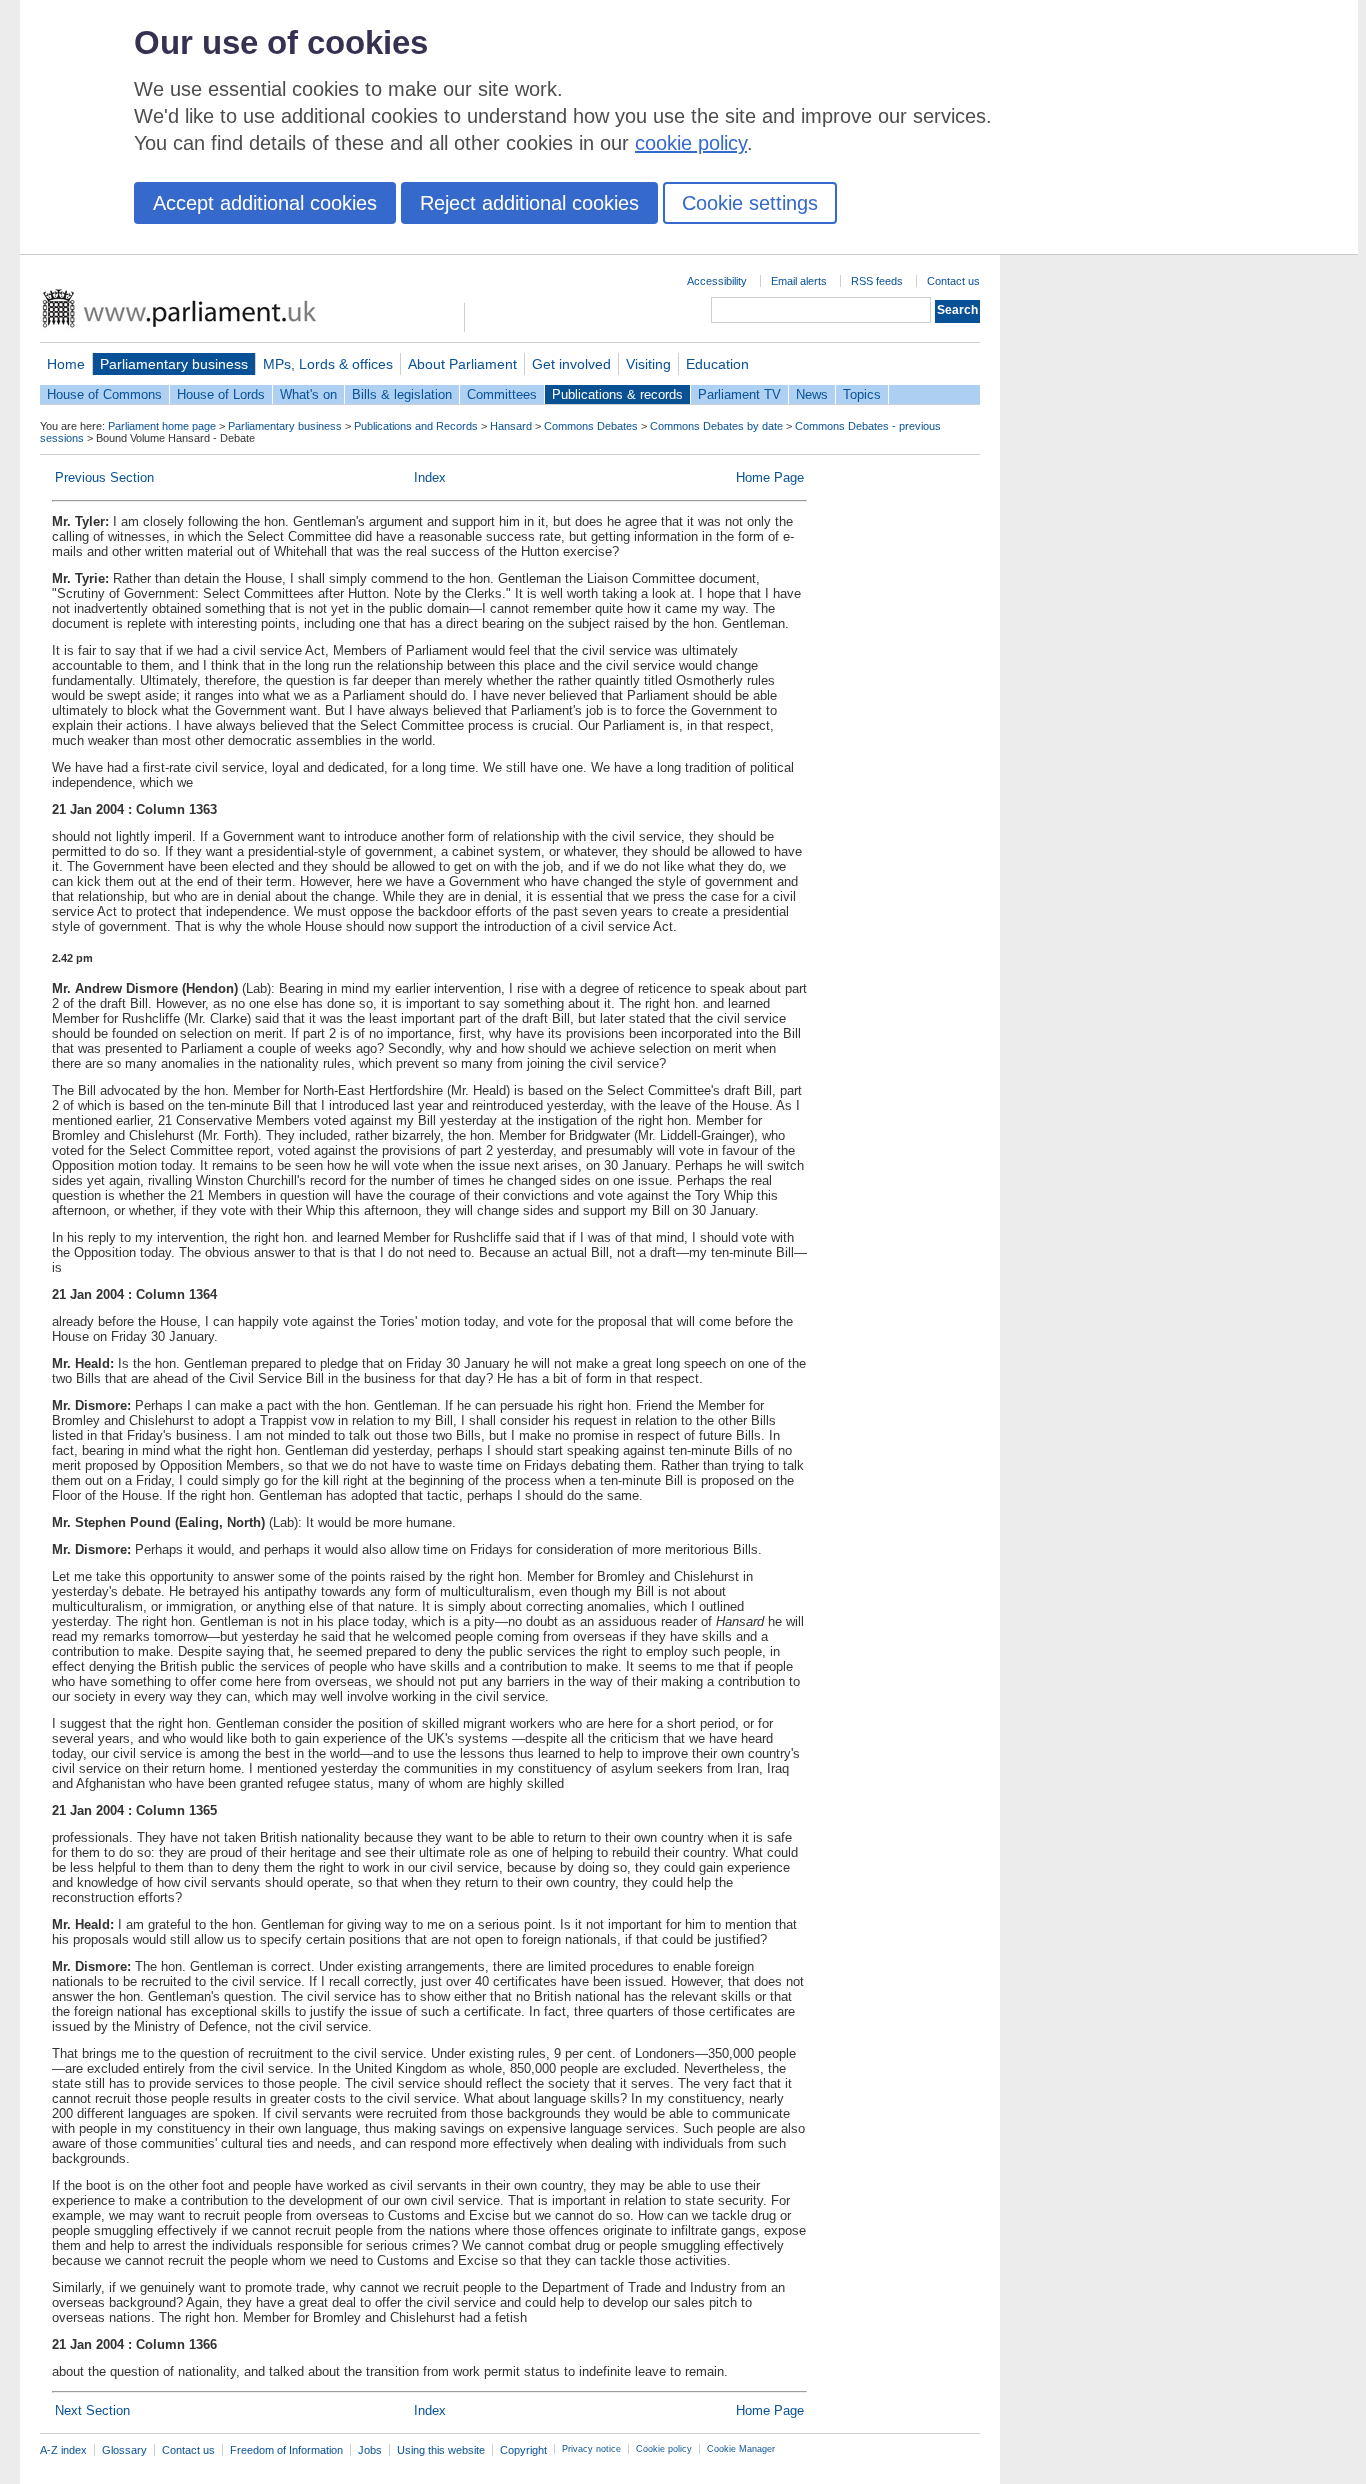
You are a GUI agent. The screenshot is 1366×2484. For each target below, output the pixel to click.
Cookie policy (664, 2449)
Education (717, 364)
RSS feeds (877, 281)
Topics (862, 394)
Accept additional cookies (265, 203)
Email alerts (799, 281)
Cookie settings (750, 203)
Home (66, 364)
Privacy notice (591, 2449)
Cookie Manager (741, 2449)
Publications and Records (416, 426)
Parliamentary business (174, 364)
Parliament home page (162, 426)
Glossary (124, 2450)
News (812, 394)
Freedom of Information (286, 2450)
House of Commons (104, 394)
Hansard (511, 426)
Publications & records (617, 394)
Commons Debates (591, 426)
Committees (502, 394)
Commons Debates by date (716, 426)
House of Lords (221, 394)
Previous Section (104, 477)
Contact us (953, 281)
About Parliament (462, 364)
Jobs (370, 2450)
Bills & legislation (402, 394)
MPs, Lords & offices (328, 364)
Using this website (441, 2450)
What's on (308, 394)
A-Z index (63, 2450)
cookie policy (691, 143)
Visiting (648, 364)
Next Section (92, 2410)
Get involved (571, 364)
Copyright (523, 2450)
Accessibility (717, 281)
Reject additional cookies (529, 203)
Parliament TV (739, 394)
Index (430, 477)
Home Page (770, 477)
